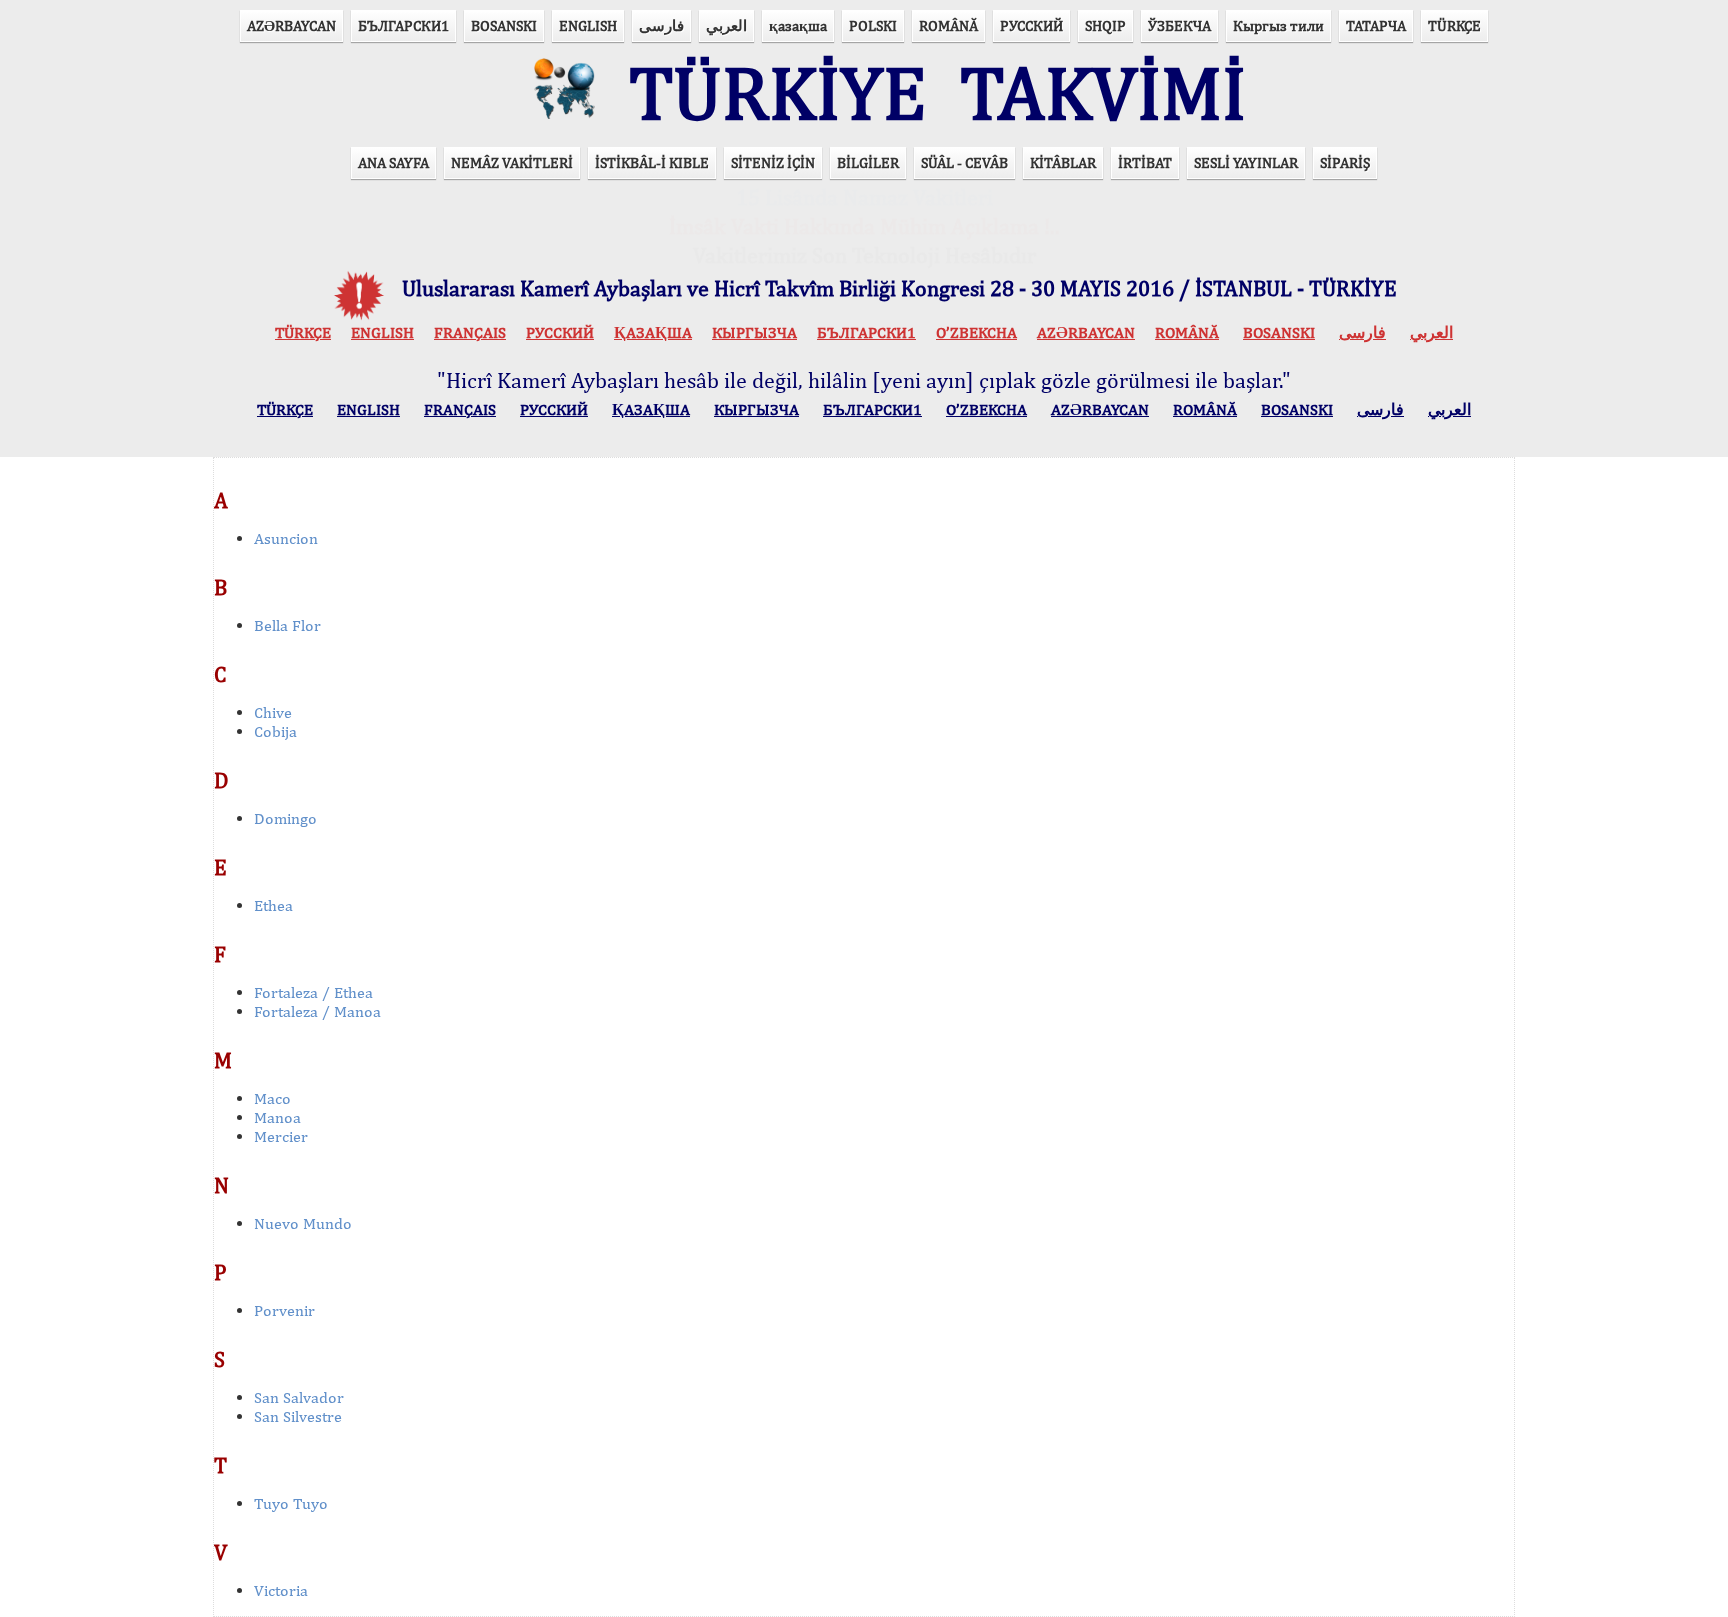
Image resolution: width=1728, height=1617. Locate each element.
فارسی (661, 25)
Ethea (273, 905)
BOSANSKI (504, 25)
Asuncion (286, 538)
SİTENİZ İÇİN (773, 162)
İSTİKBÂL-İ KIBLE (652, 162)
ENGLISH (588, 25)
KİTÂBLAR (1063, 162)
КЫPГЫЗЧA (754, 332)
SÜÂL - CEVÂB (964, 162)
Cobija (275, 731)
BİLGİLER (868, 162)
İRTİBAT (1145, 162)
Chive (273, 712)
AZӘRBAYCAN (291, 25)
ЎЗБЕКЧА (1179, 25)
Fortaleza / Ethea (313, 992)
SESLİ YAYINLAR (1246, 162)
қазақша (798, 25)
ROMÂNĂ (948, 25)
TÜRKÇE (1454, 25)
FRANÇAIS (470, 332)
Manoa (277, 1117)
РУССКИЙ (1031, 25)
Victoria (281, 1590)
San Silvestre (298, 1416)
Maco (272, 1098)
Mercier (281, 1136)
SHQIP (1105, 25)
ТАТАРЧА (1376, 25)
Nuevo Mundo (303, 1223)
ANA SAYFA (393, 162)
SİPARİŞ (1345, 162)
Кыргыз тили (1278, 25)
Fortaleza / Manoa (317, 1011)
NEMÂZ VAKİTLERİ (512, 162)
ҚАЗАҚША (653, 332)
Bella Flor (287, 625)
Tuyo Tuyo (291, 1503)
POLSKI (873, 25)
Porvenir (284, 1310)
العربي (726, 25)
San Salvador (299, 1397)
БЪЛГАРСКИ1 (403, 25)
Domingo (285, 818)
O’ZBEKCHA (976, 332)
